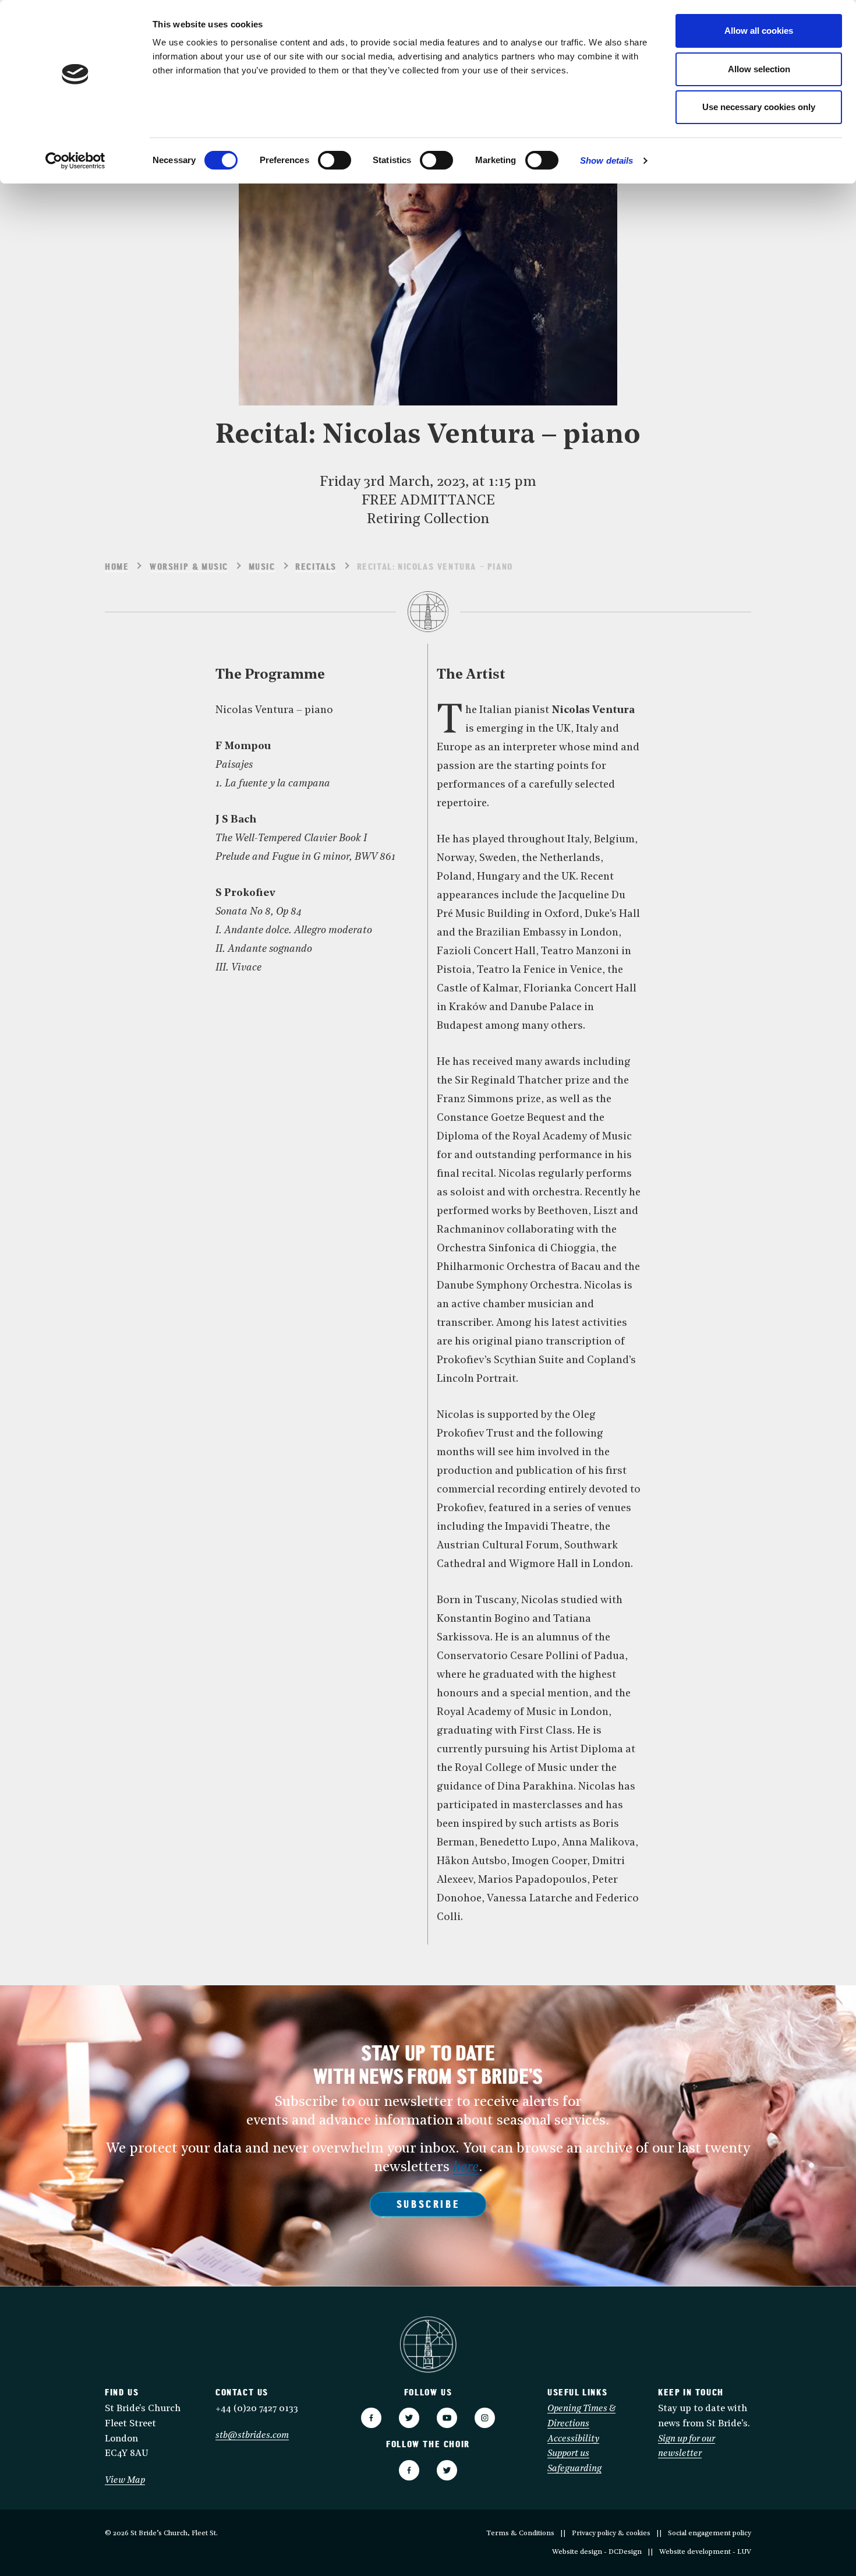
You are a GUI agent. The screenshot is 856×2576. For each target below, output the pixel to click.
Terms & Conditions (520, 2533)
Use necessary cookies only (759, 107)
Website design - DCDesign (597, 2552)
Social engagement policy (710, 2533)
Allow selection (759, 69)
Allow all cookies (759, 31)
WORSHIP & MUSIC (189, 567)
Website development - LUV (705, 2552)
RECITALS (316, 567)
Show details (606, 160)
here (466, 2168)
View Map (125, 2480)
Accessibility (573, 2439)
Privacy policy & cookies (611, 2533)
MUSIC (262, 567)
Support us (568, 2454)
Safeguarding (574, 2469)
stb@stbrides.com (252, 2436)
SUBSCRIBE (428, 2206)
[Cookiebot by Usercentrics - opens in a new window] (75, 161)
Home (117, 567)
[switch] (335, 160)
